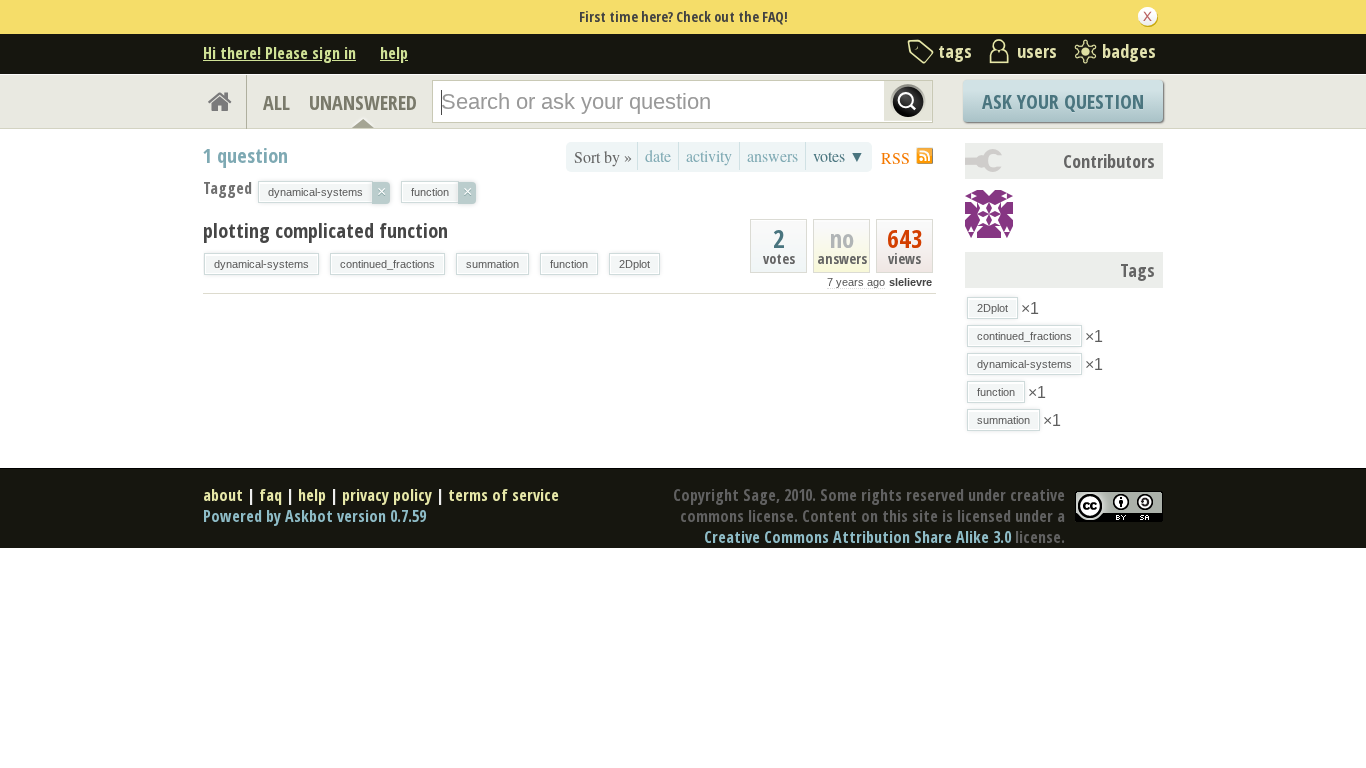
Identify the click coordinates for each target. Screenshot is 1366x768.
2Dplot (634, 264)
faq (270, 495)
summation (492, 264)
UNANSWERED (363, 102)
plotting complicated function (325, 230)
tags (955, 51)
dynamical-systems (261, 264)
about (223, 495)
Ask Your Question (1063, 101)
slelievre (910, 282)
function (569, 264)
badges (1129, 51)
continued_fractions (387, 264)
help (394, 53)
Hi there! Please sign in (279, 53)
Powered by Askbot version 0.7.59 (314, 516)
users (1037, 51)
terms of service (503, 495)
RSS (895, 157)
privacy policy (387, 495)
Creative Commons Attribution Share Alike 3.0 (857, 537)
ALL (276, 102)
